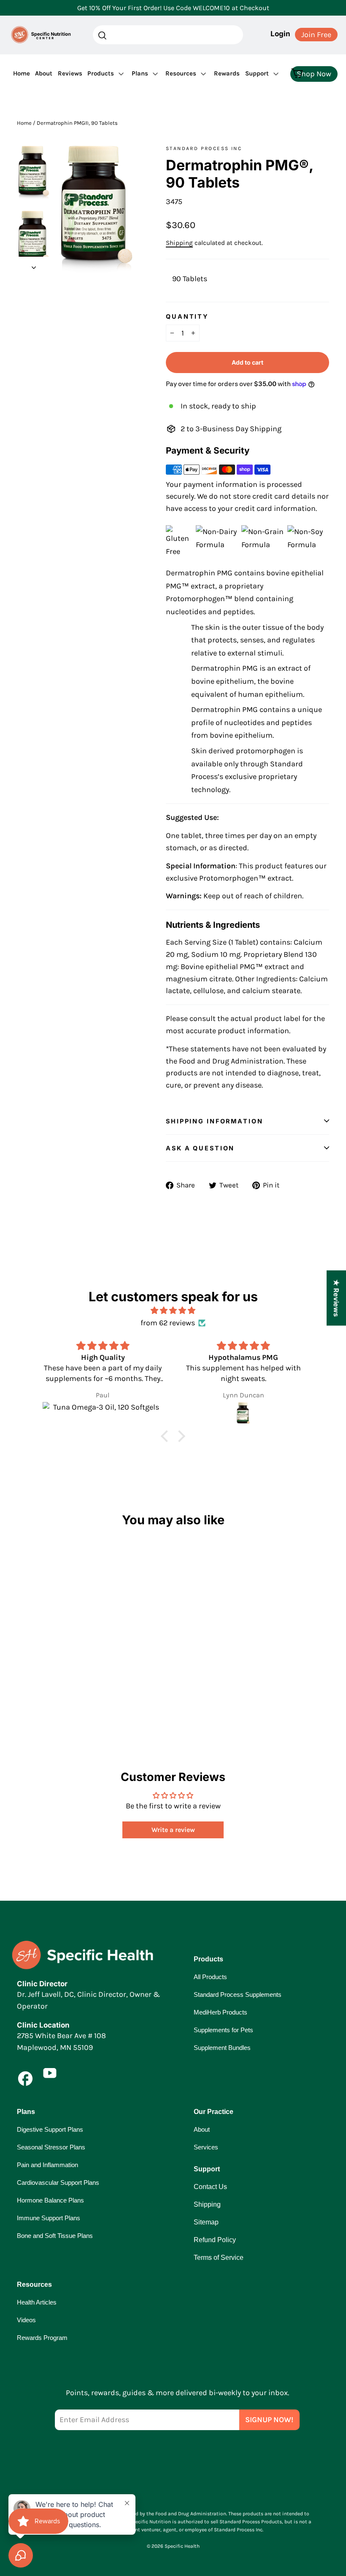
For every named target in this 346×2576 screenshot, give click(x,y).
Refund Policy (215, 2240)
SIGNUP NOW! (269, 2420)
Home (22, 73)
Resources (181, 73)
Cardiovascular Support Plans (58, 2182)
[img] (173, 1311)
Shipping (179, 243)
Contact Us (210, 2187)
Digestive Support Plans (50, 2129)
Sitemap (206, 2222)
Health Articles (37, 2302)
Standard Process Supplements (238, 1994)
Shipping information (215, 1121)
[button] (167, 1436)
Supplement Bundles (222, 2048)
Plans (140, 73)
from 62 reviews (168, 1323)
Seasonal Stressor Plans (51, 2147)
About (44, 73)
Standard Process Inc (204, 148)
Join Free (316, 35)
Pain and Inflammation (47, 2165)
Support (257, 73)
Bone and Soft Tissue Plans (55, 2236)
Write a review (173, 1830)
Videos (26, 2320)
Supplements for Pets (223, 2030)
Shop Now (314, 74)
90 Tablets (190, 279)
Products (101, 73)
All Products (210, 1977)
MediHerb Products (220, 2012)
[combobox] (168, 35)
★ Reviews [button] (336, 1298)
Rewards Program (42, 2338)
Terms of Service (219, 2258)
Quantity (187, 316)
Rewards (227, 73)
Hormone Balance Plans (50, 2200)
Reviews (70, 73)
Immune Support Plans (49, 2218)
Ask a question (200, 1148)
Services (206, 2147)
